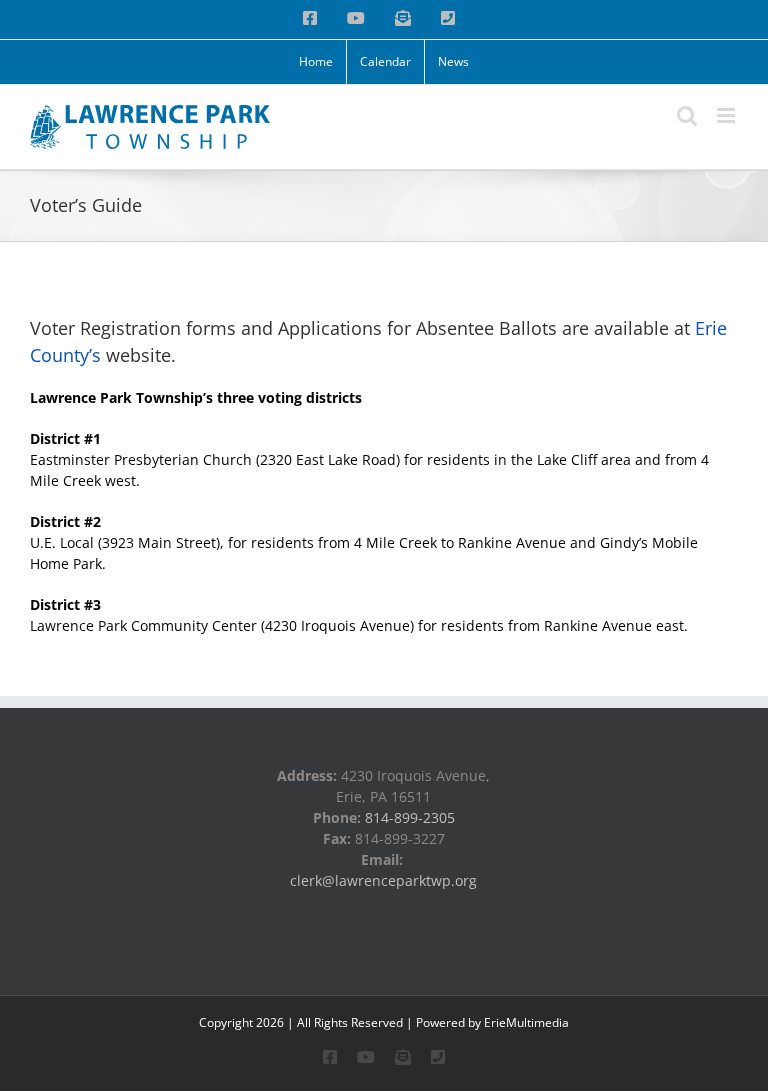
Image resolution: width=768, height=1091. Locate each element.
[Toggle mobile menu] (727, 115)
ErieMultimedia (526, 1022)
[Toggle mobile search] (687, 115)
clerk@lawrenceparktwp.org (383, 880)
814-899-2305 (410, 817)
